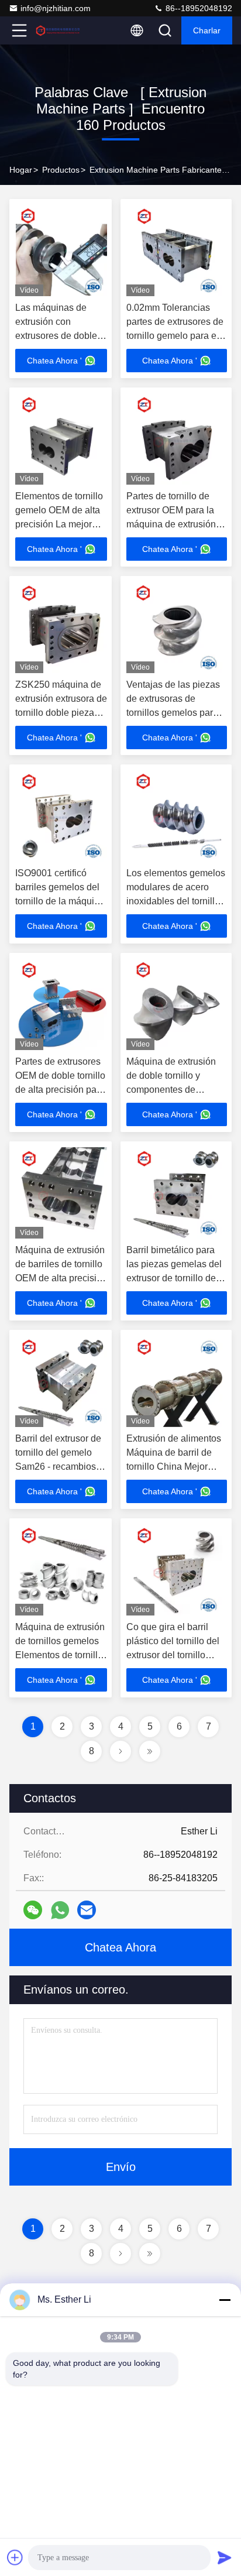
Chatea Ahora (120, 1947)
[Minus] (225, 2300)
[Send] (225, 2557)
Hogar (21, 170)
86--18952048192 (198, 8)
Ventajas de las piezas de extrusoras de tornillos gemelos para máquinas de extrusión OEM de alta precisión (173, 713)
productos (61, 170)
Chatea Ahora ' (54, 361)
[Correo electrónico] (87, 1910)
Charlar (207, 30)
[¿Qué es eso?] (60, 1910)
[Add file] (15, 2557)
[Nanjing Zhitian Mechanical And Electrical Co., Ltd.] (58, 30)
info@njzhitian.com (56, 8)
